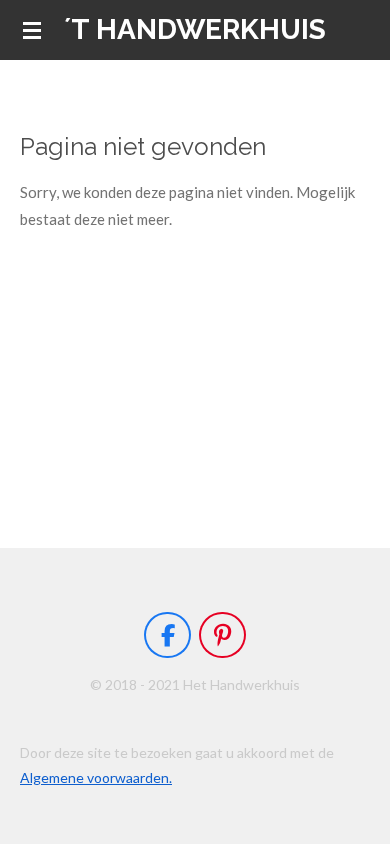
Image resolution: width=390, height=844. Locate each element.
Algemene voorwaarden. (96, 777)
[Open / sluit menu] (32, 30)
